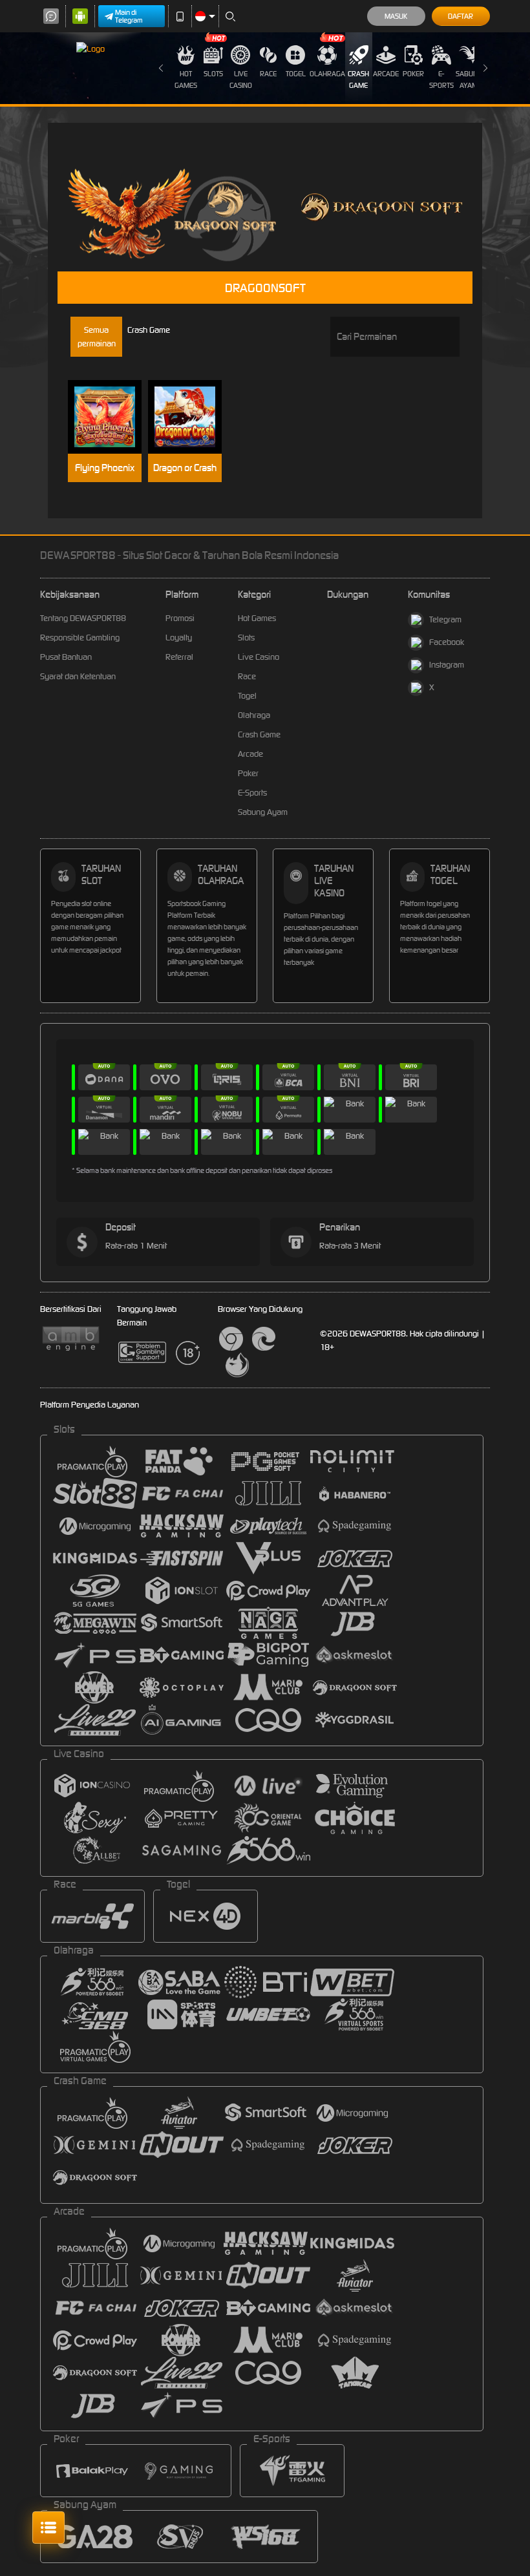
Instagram (447, 665)
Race (268, 74)
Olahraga (327, 74)
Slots (213, 74)
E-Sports (441, 79)
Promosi (180, 618)
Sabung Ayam (469, 79)
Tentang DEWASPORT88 (83, 618)
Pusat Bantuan (66, 657)
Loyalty (179, 638)
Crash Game (358, 79)
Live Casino (241, 79)
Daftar (461, 16)
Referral (179, 657)
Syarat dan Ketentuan (78, 676)
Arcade (386, 74)
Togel (296, 74)
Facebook (447, 642)
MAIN (111, 417)
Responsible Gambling (80, 638)
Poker (413, 74)
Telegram (445, 619)
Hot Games (186, 79)
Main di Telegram (129, 16)
